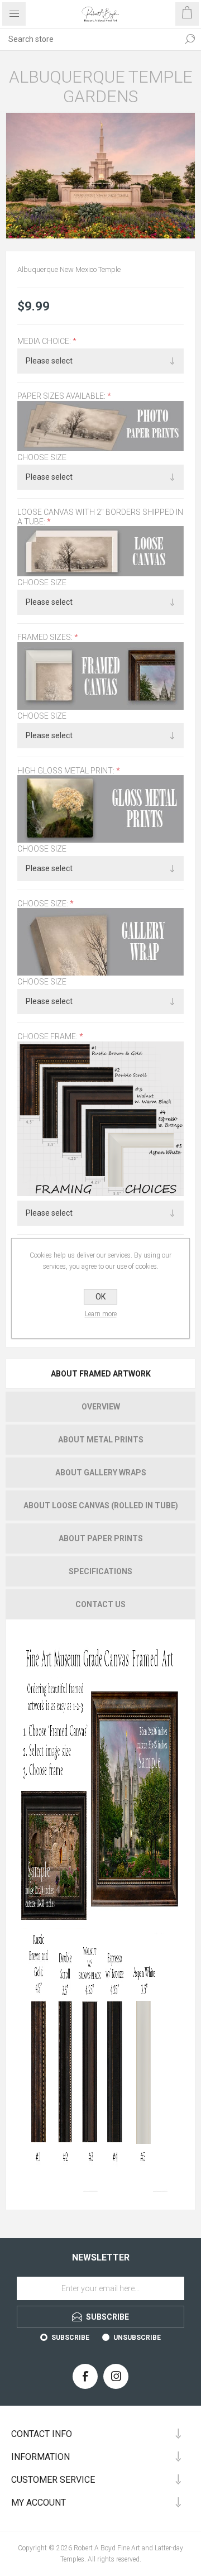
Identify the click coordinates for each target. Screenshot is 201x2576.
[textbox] (89, 39)
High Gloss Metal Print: (67, 771)
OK (100, 1297)
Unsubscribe (137, 2338)
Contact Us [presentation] (100, 1604)
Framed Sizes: (46, 638)
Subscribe (70, 2338)
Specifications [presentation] (100, 1571)
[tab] (100, 1374)
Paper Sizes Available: (62, 396)
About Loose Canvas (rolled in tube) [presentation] (101, 1506)
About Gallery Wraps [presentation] (101, 1473)
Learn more (101, 1314)
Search (190, 39)
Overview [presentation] (101, 1407)
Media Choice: (45, 341)
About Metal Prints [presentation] (101, 1440)
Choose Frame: (48, 1037)
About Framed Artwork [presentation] (101, 1374)
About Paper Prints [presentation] (101, 1538)
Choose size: (44, 904)
